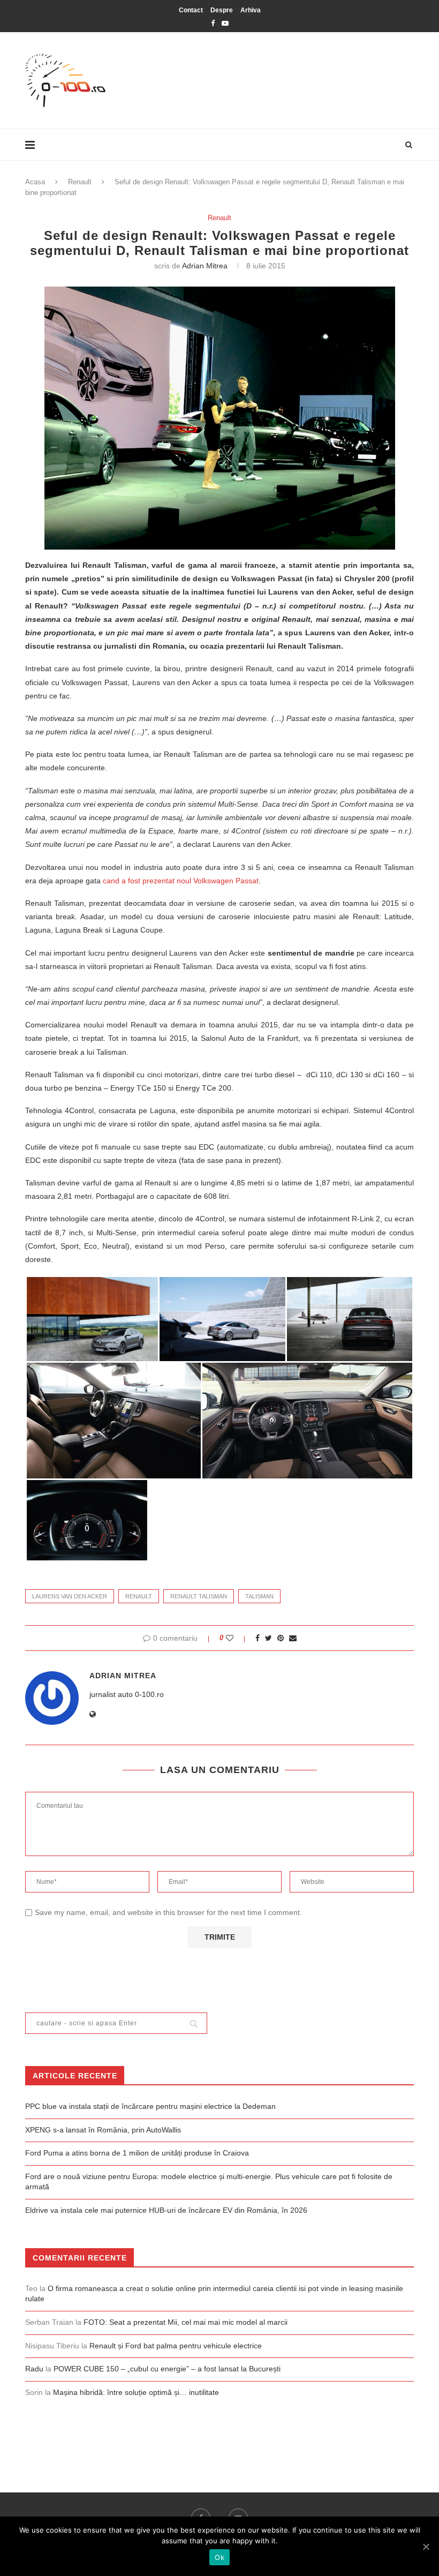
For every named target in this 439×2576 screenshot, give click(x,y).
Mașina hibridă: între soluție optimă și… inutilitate (136, 2392)
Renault (80, 182)
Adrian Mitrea (205, 266)
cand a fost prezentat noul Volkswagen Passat (181, 881)
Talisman (259, 1596)
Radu (34, 2369)
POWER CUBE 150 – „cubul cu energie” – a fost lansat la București (167, 2369)
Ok (219, 2557)
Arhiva (251, 10)
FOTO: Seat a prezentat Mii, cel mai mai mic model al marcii (186, 2322)
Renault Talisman (199, 1596)
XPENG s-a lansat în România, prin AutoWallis (103, 2130)
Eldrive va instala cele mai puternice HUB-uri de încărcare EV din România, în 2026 (166, 2210)
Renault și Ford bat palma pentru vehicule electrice (176, 2346)
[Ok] (426, 2547)
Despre (222, 10)
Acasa (35, 182)
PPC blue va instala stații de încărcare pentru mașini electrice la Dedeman (150, 2106)
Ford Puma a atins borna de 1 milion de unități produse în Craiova (137, 2153)
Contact (191, 10)
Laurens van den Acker (70, 1596)
